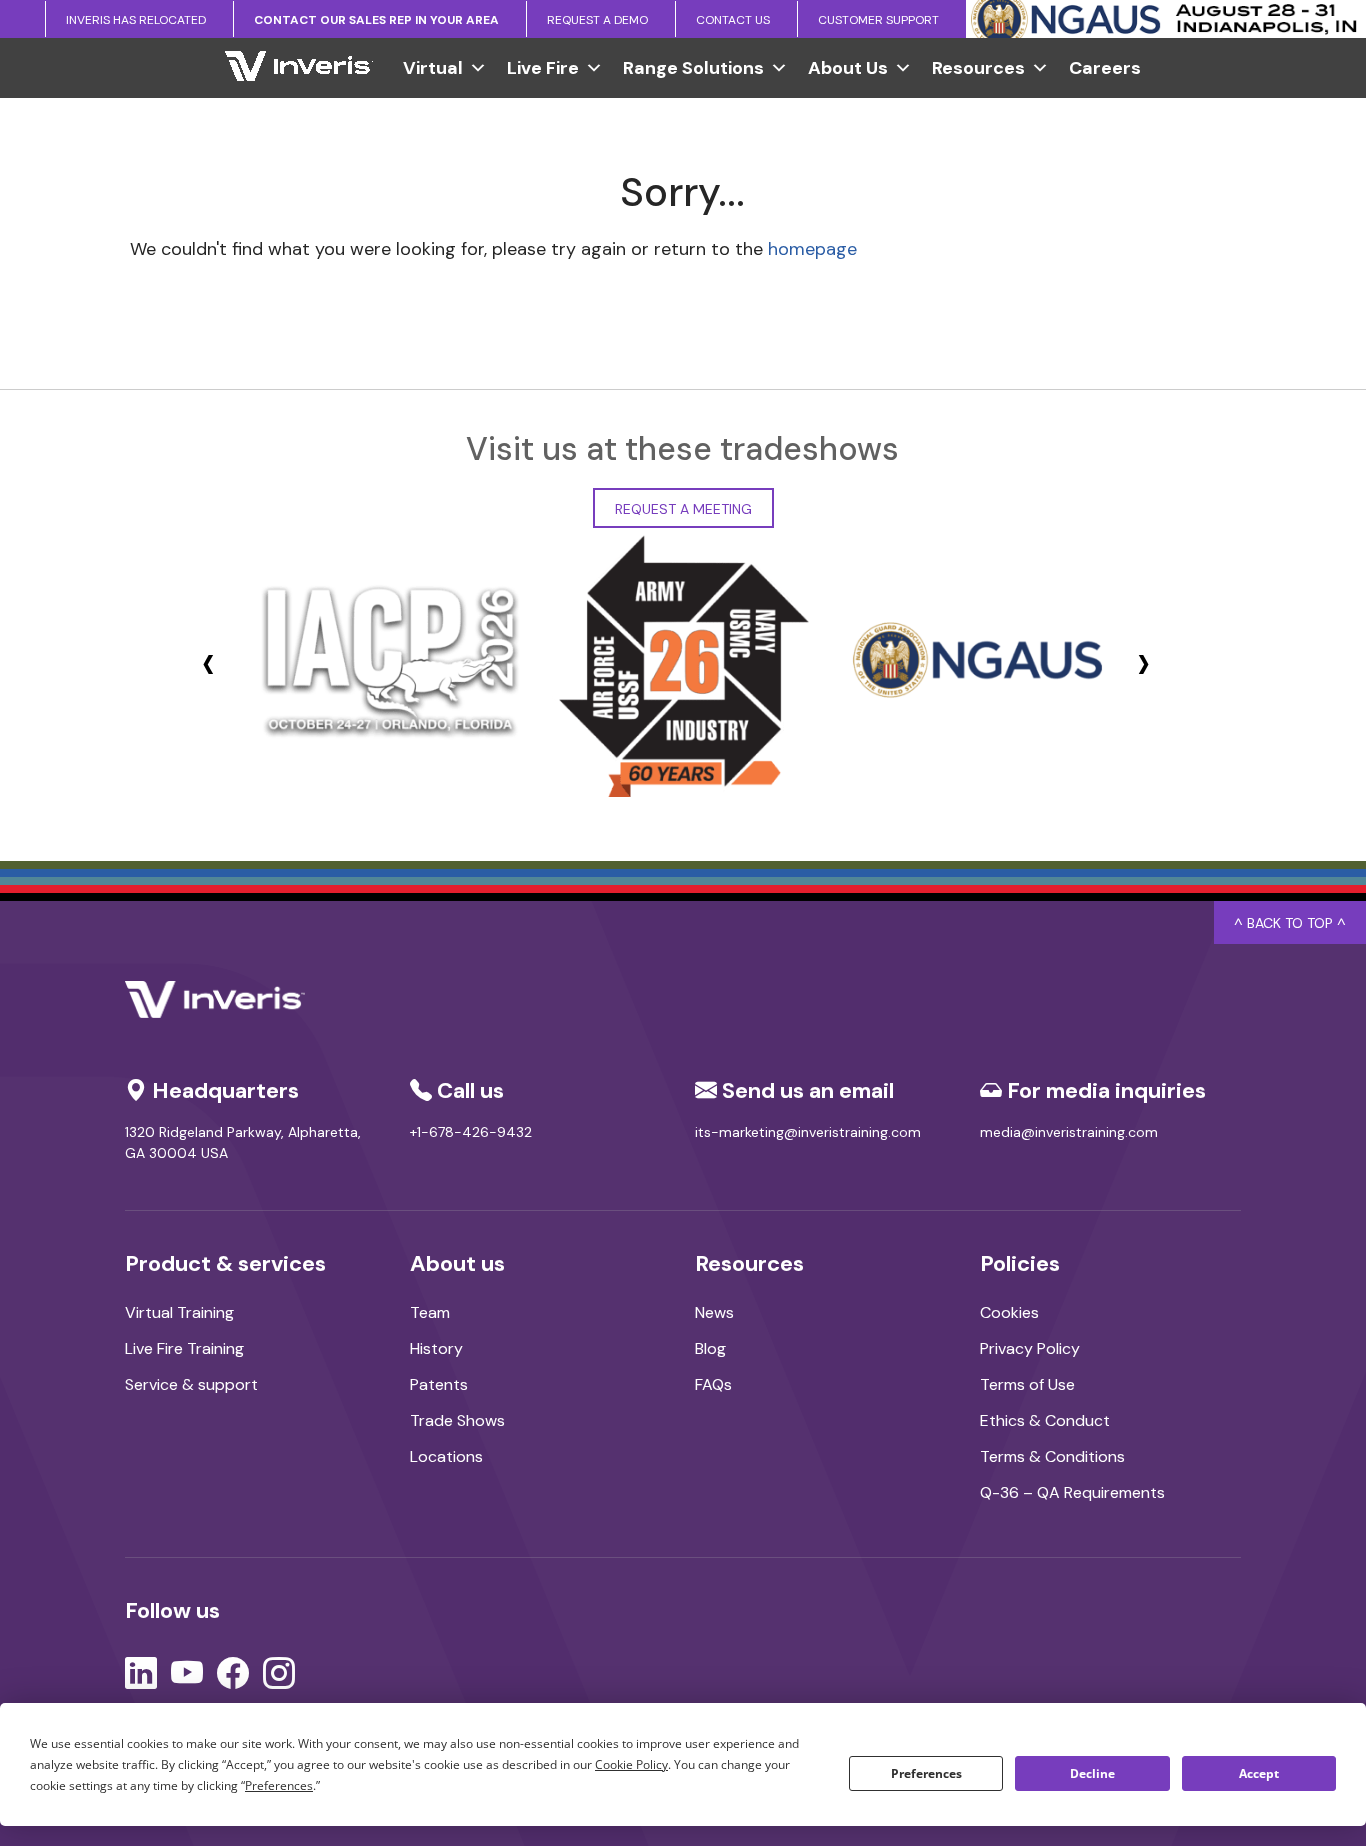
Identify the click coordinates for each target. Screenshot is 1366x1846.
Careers (1105, 68)
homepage (812, 249)
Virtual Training (179, 1312)
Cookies (1009, 1312)
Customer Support (878, 20)
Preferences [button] (279, 1785)
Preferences (926, 1773)
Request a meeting (683, 509)
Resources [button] (978, 68)
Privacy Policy (1030, 1348)
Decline (1092, 1773)
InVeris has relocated (136, 20)
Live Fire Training (184, 1348)
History (436, 1348)
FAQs (713, 1384)
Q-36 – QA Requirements (1072, 1492)
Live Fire (543, 68)
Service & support (191, 1384)
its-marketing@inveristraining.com (808, 1132)
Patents (439, 1384)
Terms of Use (1027, 1384)
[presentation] (208, 662)
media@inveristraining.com (1069, 1132)
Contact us (733, 20)
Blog (710, 1348)
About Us (848, 68)
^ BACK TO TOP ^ (1290, 923)
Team (430, 1312)
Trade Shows (457, 1420)
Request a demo (597, 20)
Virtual (433, 68)
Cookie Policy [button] (631, 1764)
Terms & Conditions (1052, 1456)
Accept (1259, 1773)
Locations (446, 1456)
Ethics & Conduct (1045, 1420)
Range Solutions (693, 68)
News (714, 1312)
